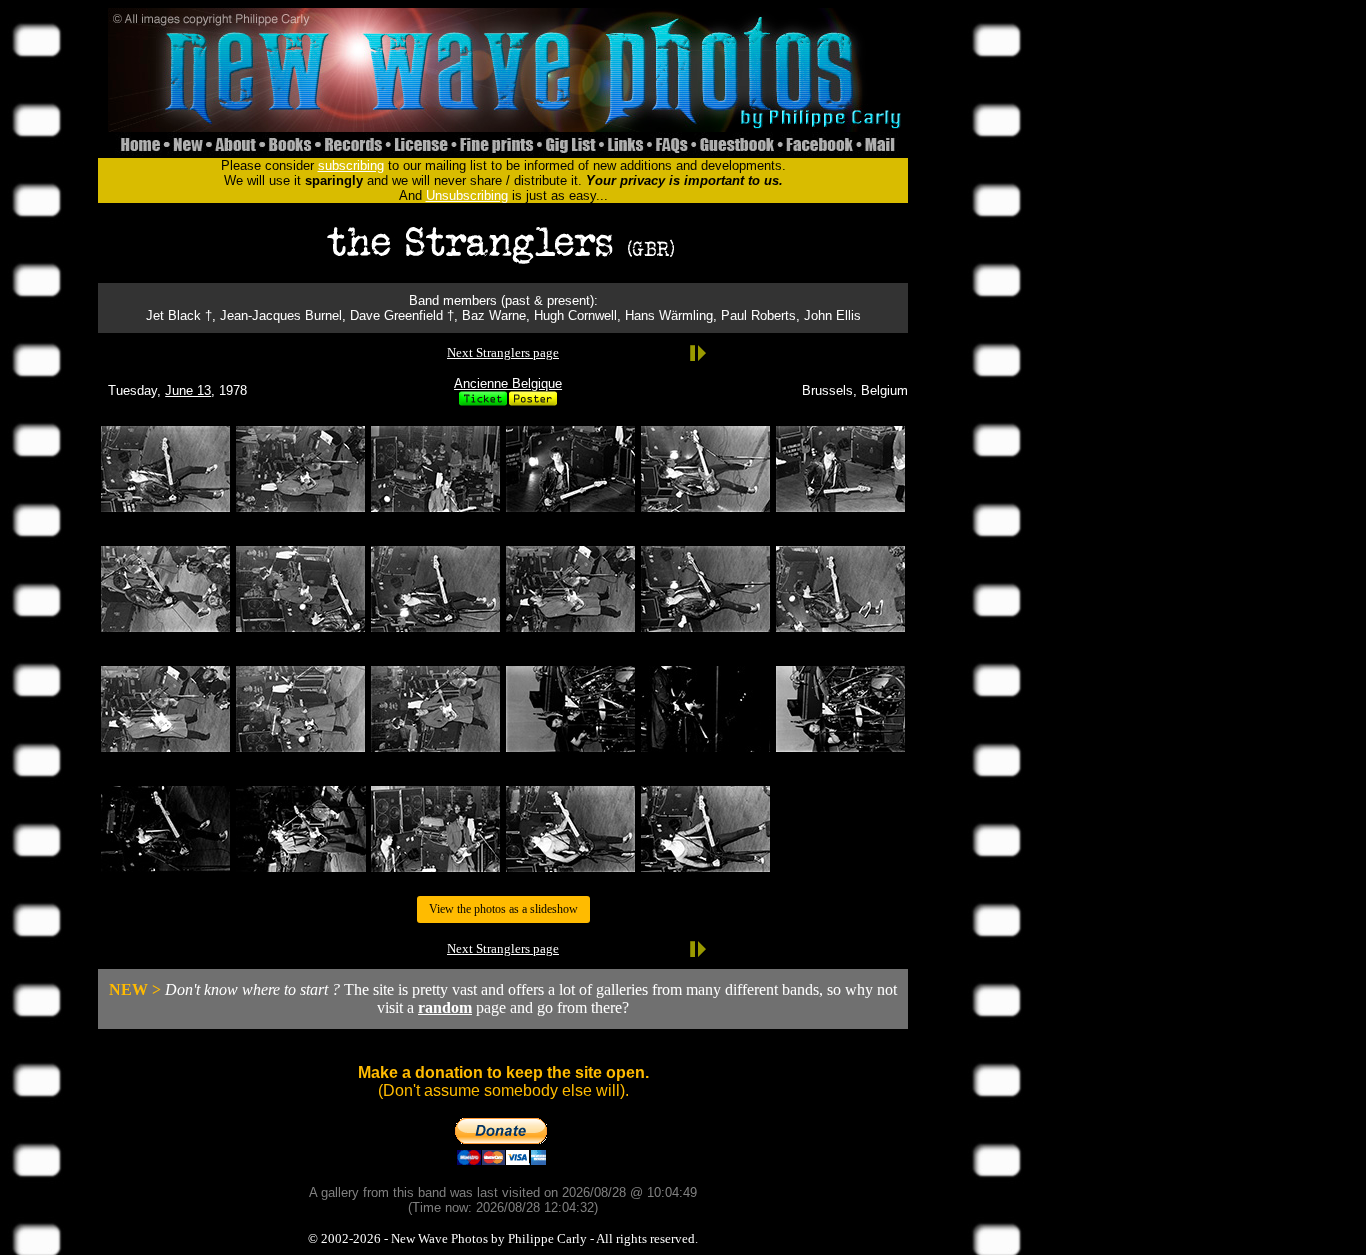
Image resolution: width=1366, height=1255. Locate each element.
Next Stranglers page (503, 352)
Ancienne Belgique (508, 383)
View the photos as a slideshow (503, 909)
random (445, 1007)
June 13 (188, 390)
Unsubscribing (467, 195)
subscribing (351, 165)
